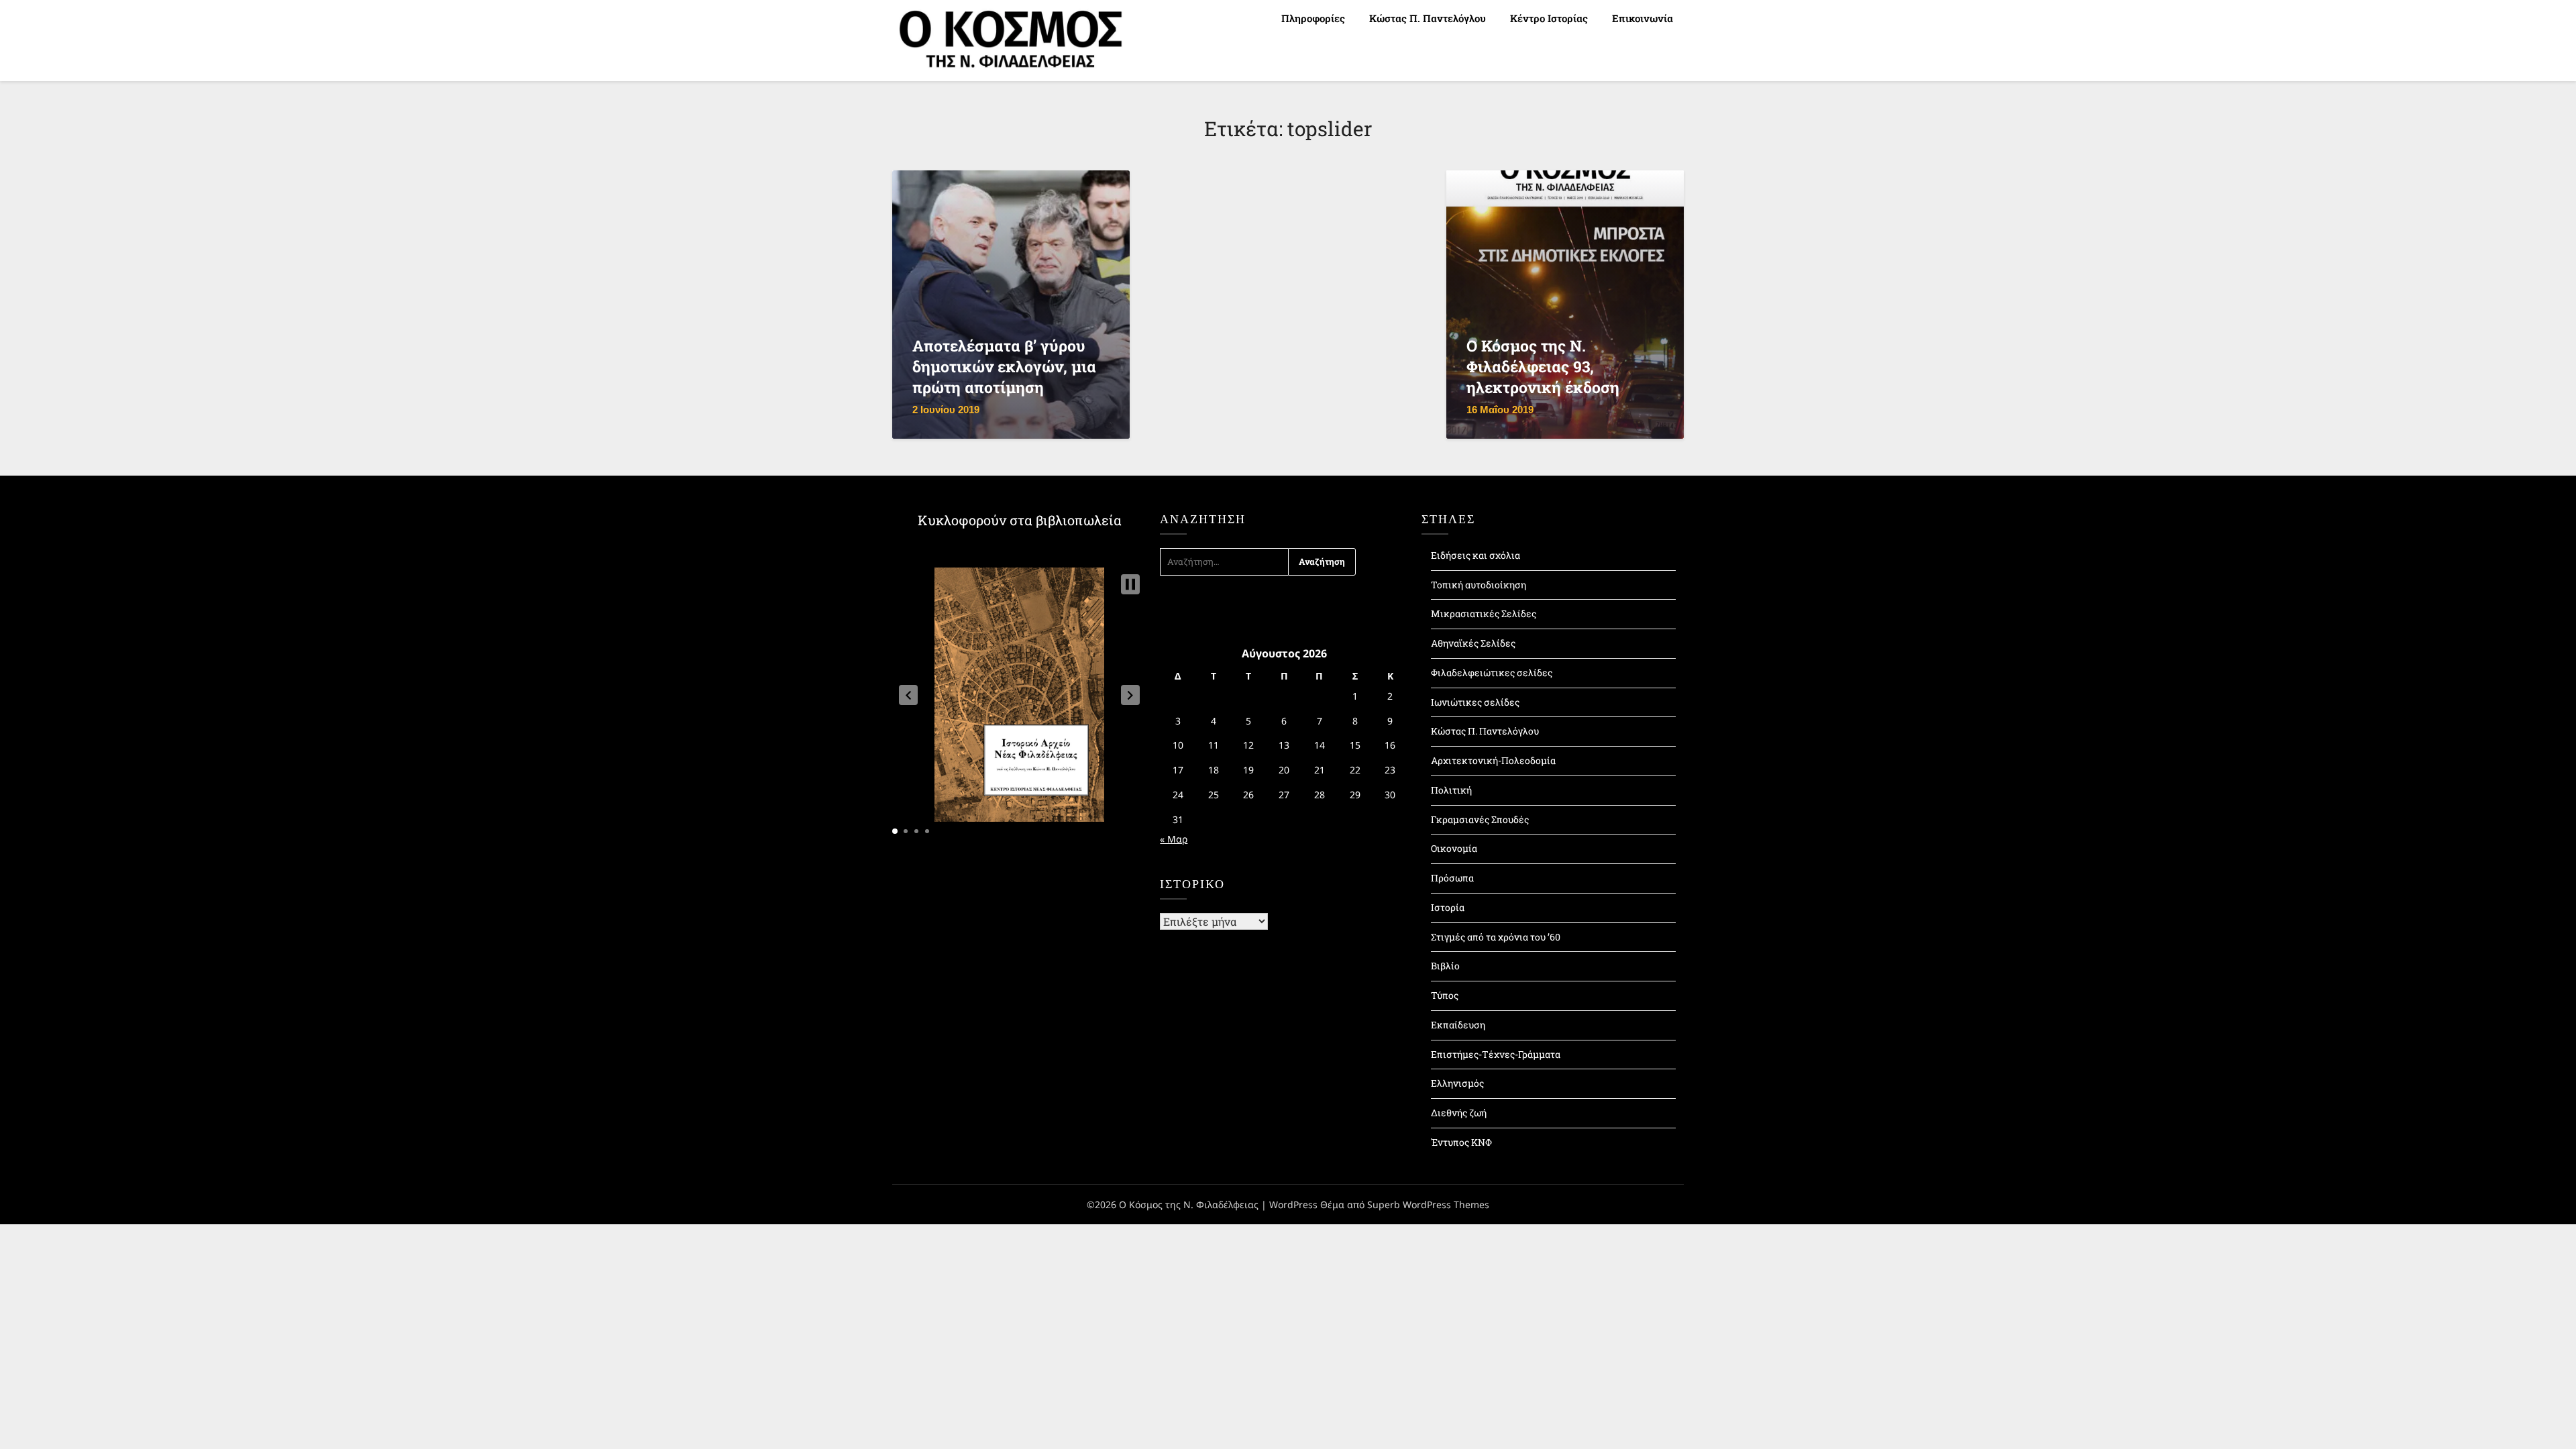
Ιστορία (1448, 907)
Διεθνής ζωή (1459, 1113)
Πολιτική (1451, 790)
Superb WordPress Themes (1428, 1204)
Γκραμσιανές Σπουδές (1480, 819)
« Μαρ (1174, 839)
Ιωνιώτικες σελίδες (1475, 702)
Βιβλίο (1445, 966)
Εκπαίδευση (1458, 1025)
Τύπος (1445, 995)
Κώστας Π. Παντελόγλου (1428, 18)
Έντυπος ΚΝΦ (1461, 1142)
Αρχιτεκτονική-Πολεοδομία (1493, 760)
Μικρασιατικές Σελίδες (1484, 613)
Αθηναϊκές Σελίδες (1473, 643)
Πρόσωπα (1452, 878)
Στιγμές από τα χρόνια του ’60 (1496, 937)
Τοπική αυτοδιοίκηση (1479, 585)
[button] (908, 695)
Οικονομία (1454, 848)
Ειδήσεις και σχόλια (1475, 555)
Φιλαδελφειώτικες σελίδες (1492, 673)
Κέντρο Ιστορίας (1549, 18)
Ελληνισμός (1457, 1083)
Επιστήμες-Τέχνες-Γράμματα (1496, 1054)
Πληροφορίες (1313, 18)
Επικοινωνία (1643, 18)
